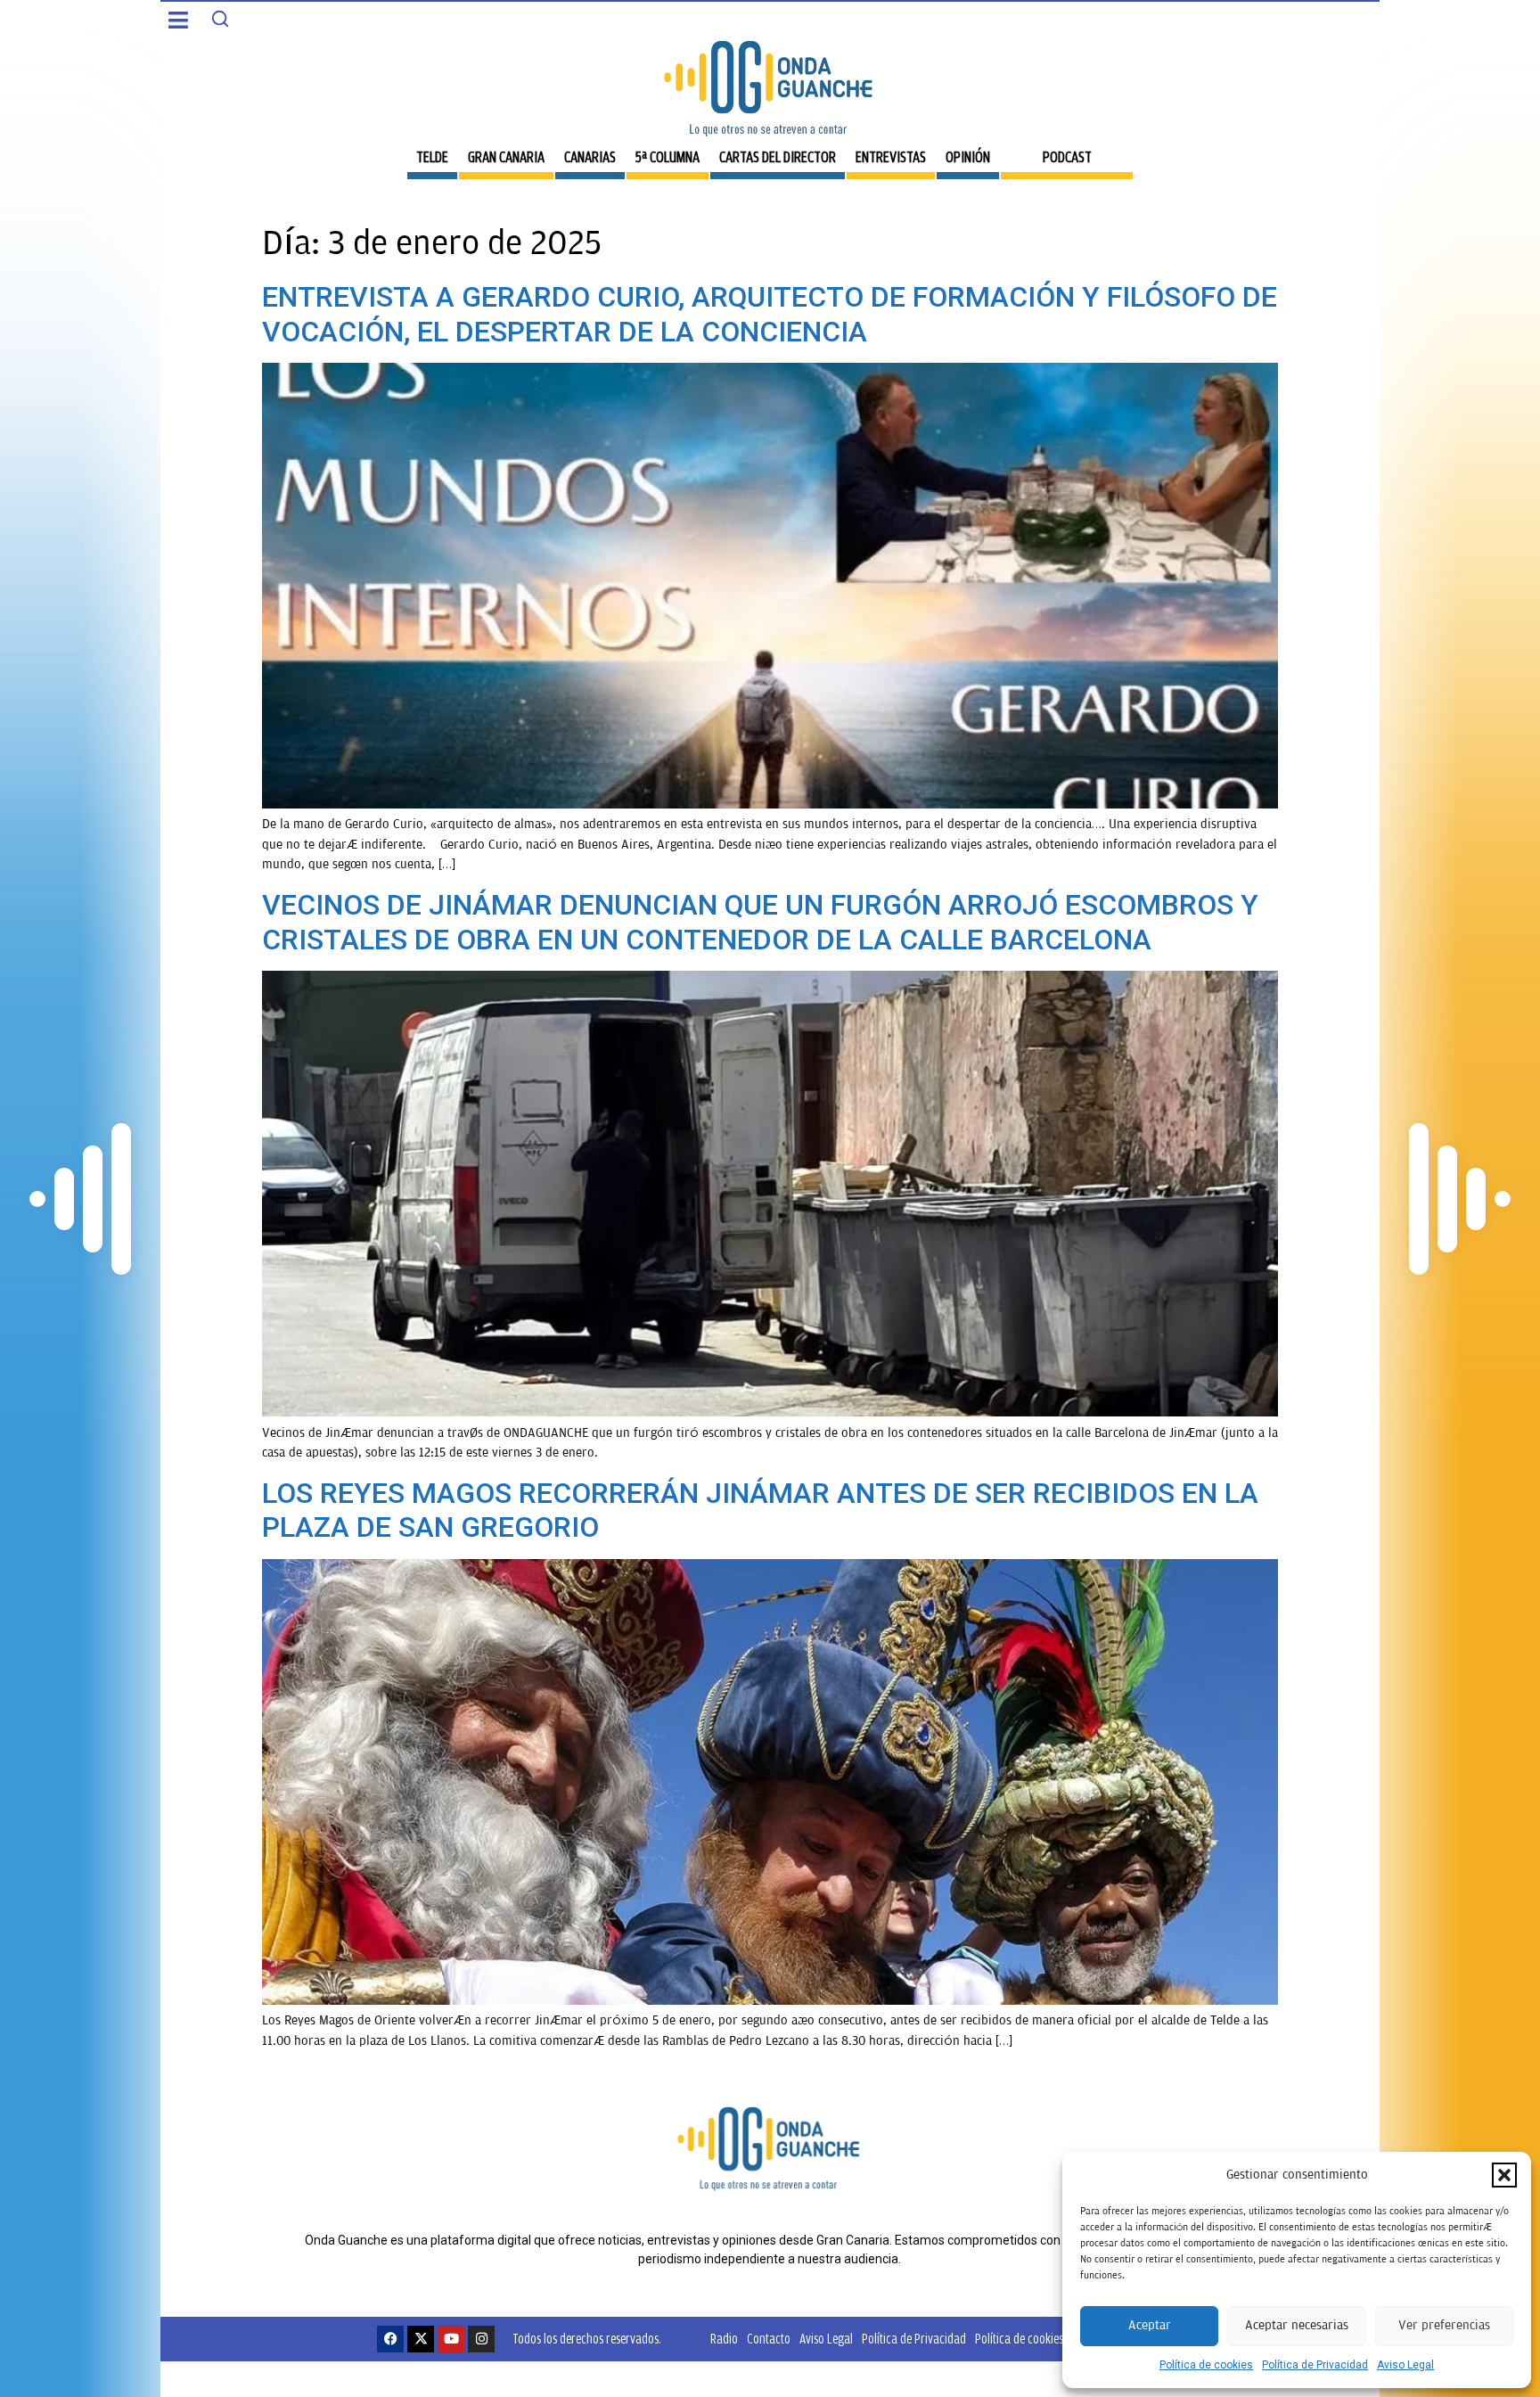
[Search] (220, 19)
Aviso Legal (1405, 2365)
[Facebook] (390, 2339)
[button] (1504, 2175)
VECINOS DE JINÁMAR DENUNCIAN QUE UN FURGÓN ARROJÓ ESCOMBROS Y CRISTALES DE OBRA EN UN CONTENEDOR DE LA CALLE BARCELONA (760, 922)
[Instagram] (481, 2339)
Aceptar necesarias (1297, 2325)
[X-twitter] (421, 2339)
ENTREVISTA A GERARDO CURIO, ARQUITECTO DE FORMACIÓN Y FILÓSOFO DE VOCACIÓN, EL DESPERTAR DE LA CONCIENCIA (770, 314)
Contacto (769, 2339)
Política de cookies (1206, 2365)
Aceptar (1150, 2325)
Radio (724, 2339)
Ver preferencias (1444, 2325)
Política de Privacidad (1315, 2365)
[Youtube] (451, 2339)
